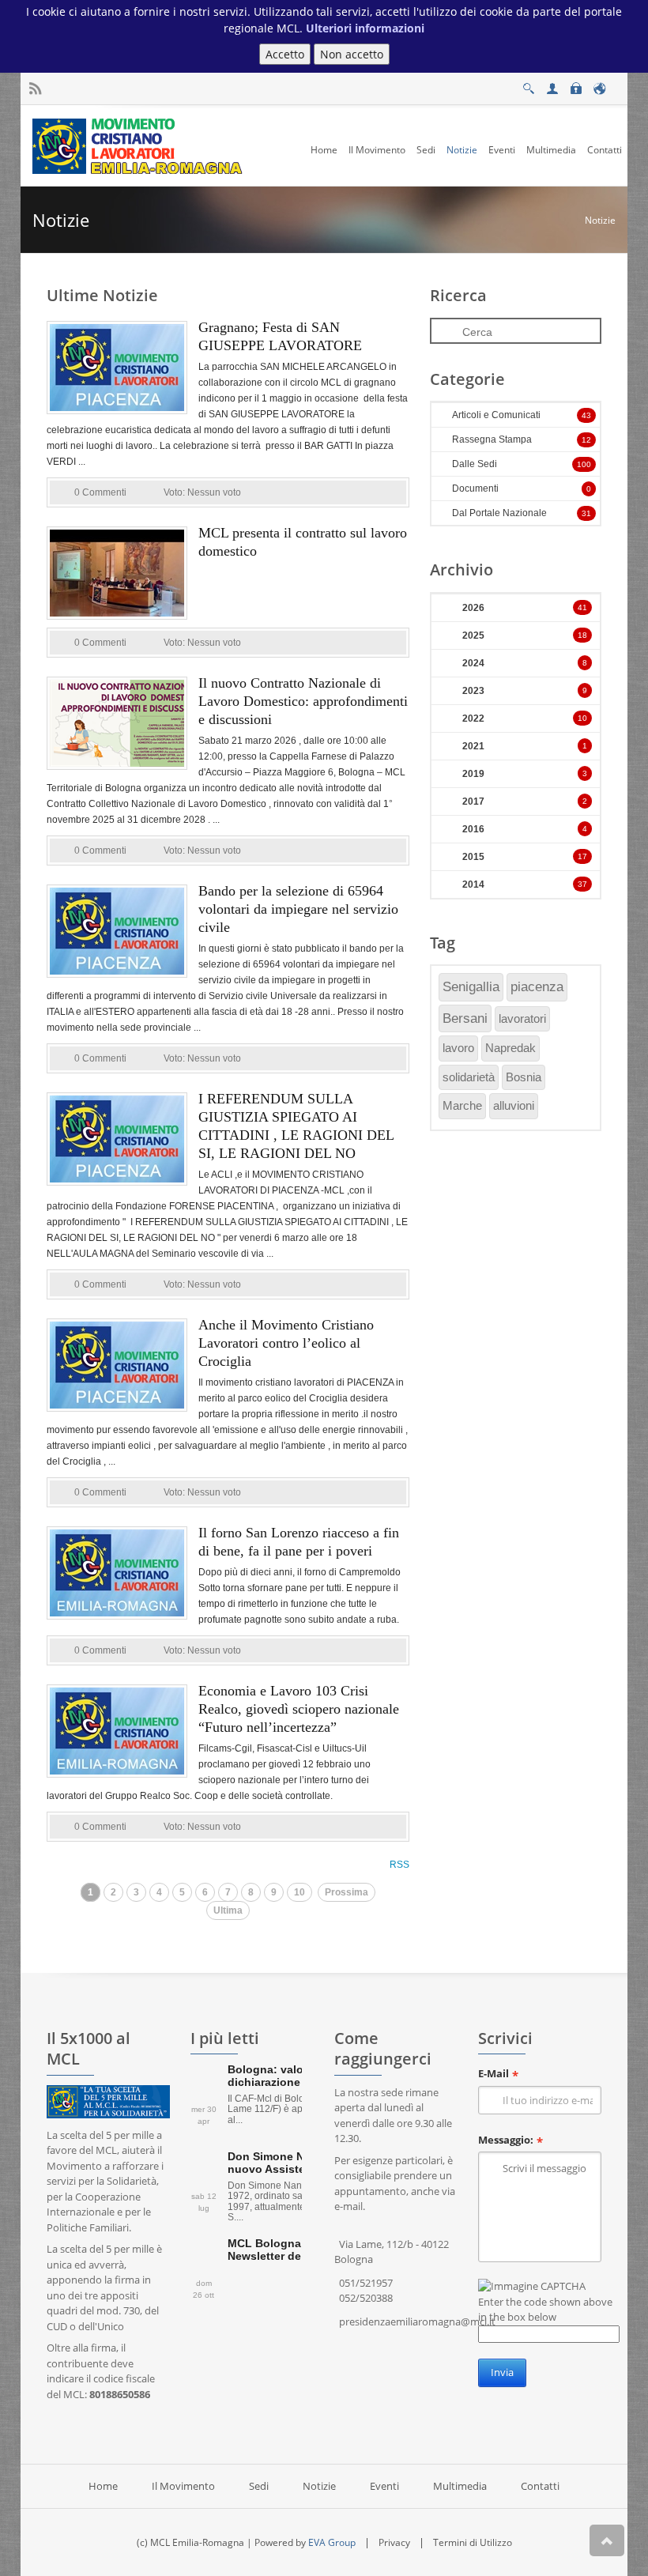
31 (586, 513)
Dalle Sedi (475, 464)
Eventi (384, 2486)
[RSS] (35, 89)
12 (586, 440)
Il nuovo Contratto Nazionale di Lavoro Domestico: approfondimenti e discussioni (303, 701)
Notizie (600, 220)
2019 (473, 774)
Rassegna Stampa (492, 439)
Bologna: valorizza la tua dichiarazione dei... (294, 2075)
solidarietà (469, 1077)
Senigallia (471, 987)
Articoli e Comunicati (496, 415)
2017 (473, 801)
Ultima (228, 1910)
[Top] (607, 2540)
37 (582, 884)
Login (575, 84)
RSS (399, 1865)
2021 (473, 746)
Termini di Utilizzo (473, 2542)
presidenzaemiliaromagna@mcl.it (417, 2321)
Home (103, 2486)
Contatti (540, 2486)
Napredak (510, 1048)
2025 (473, 636)
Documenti (475, 488)
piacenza (537, 987)
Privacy (394, 2542)
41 (582, 607)
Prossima (347, 1892)
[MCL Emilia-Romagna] (139, 145)
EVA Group (332, 2542)
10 (300, 1892)
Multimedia (460, 2486)
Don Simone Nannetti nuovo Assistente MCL (289, 2162)
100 (584, 464)
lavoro (458, 1048)
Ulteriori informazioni (365, 28)
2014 (473, 884)
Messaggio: (506, 2140)
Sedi (259, 2486)
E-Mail (494, 2073)
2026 (473, 608)
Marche (462, 1105)
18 (582, 635)
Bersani (465, 1018)
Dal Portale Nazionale (499, 513)
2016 (473, 829)
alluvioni (514, 1105)
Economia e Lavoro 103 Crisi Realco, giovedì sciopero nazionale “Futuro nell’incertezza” (299, 1709)
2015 (473, 857)
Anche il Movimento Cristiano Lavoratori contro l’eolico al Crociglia (286, 1343)
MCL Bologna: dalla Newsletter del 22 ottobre (295, 2249)
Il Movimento (183, 2486)
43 (586, 415)
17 (582, 856)
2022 (473, 718)
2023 (473, 691)
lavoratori (522, 1018)
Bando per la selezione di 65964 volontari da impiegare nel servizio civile (298, 909)
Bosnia (524, 1077)
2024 (473, 663)
